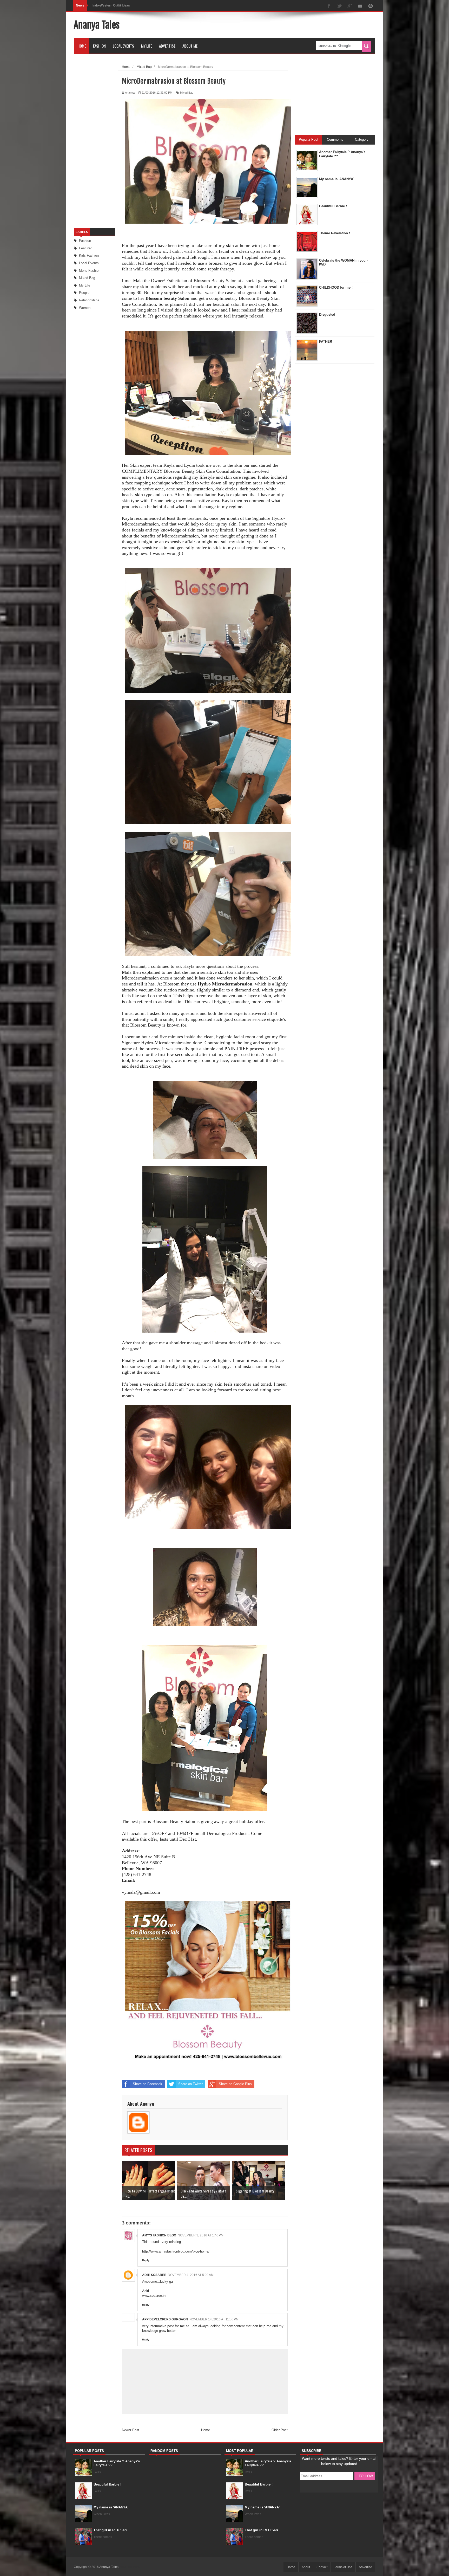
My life (85, 285)
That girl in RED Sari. (111, 2530)
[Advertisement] (281, 25)
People (84, 293)
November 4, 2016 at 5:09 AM (191, 2275)
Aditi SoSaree (154, 2275)
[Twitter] (339, 6)
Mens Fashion (90, 271)
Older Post (280, 2430)
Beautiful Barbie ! (107, 2484)
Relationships (89, 300)
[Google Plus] (350, 6)
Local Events (123, 46)
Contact (322, 2567)
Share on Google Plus (235, 2084)
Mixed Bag (87, 278)
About (306, 2567)
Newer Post (131, 2430)
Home (82, 46)
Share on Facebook (147, 2084)
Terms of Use (343, 2567)
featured (86, 248)
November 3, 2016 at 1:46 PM (201, 2235)
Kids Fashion (89, 255)
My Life (147, 46)
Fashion (99, 46)
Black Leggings (104, 5)
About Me (190, 46)
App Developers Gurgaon (165, 2319)
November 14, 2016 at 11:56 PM (214, 2319)
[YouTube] (360, 6)
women (85, 308)
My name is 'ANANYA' (111, 2507)
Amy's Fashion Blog (159, 2235)
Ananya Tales (97, 25)
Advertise (167, 46)
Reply (146, 2260)
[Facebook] (329, 6)
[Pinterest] (371, 6)
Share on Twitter (190, 2084)
